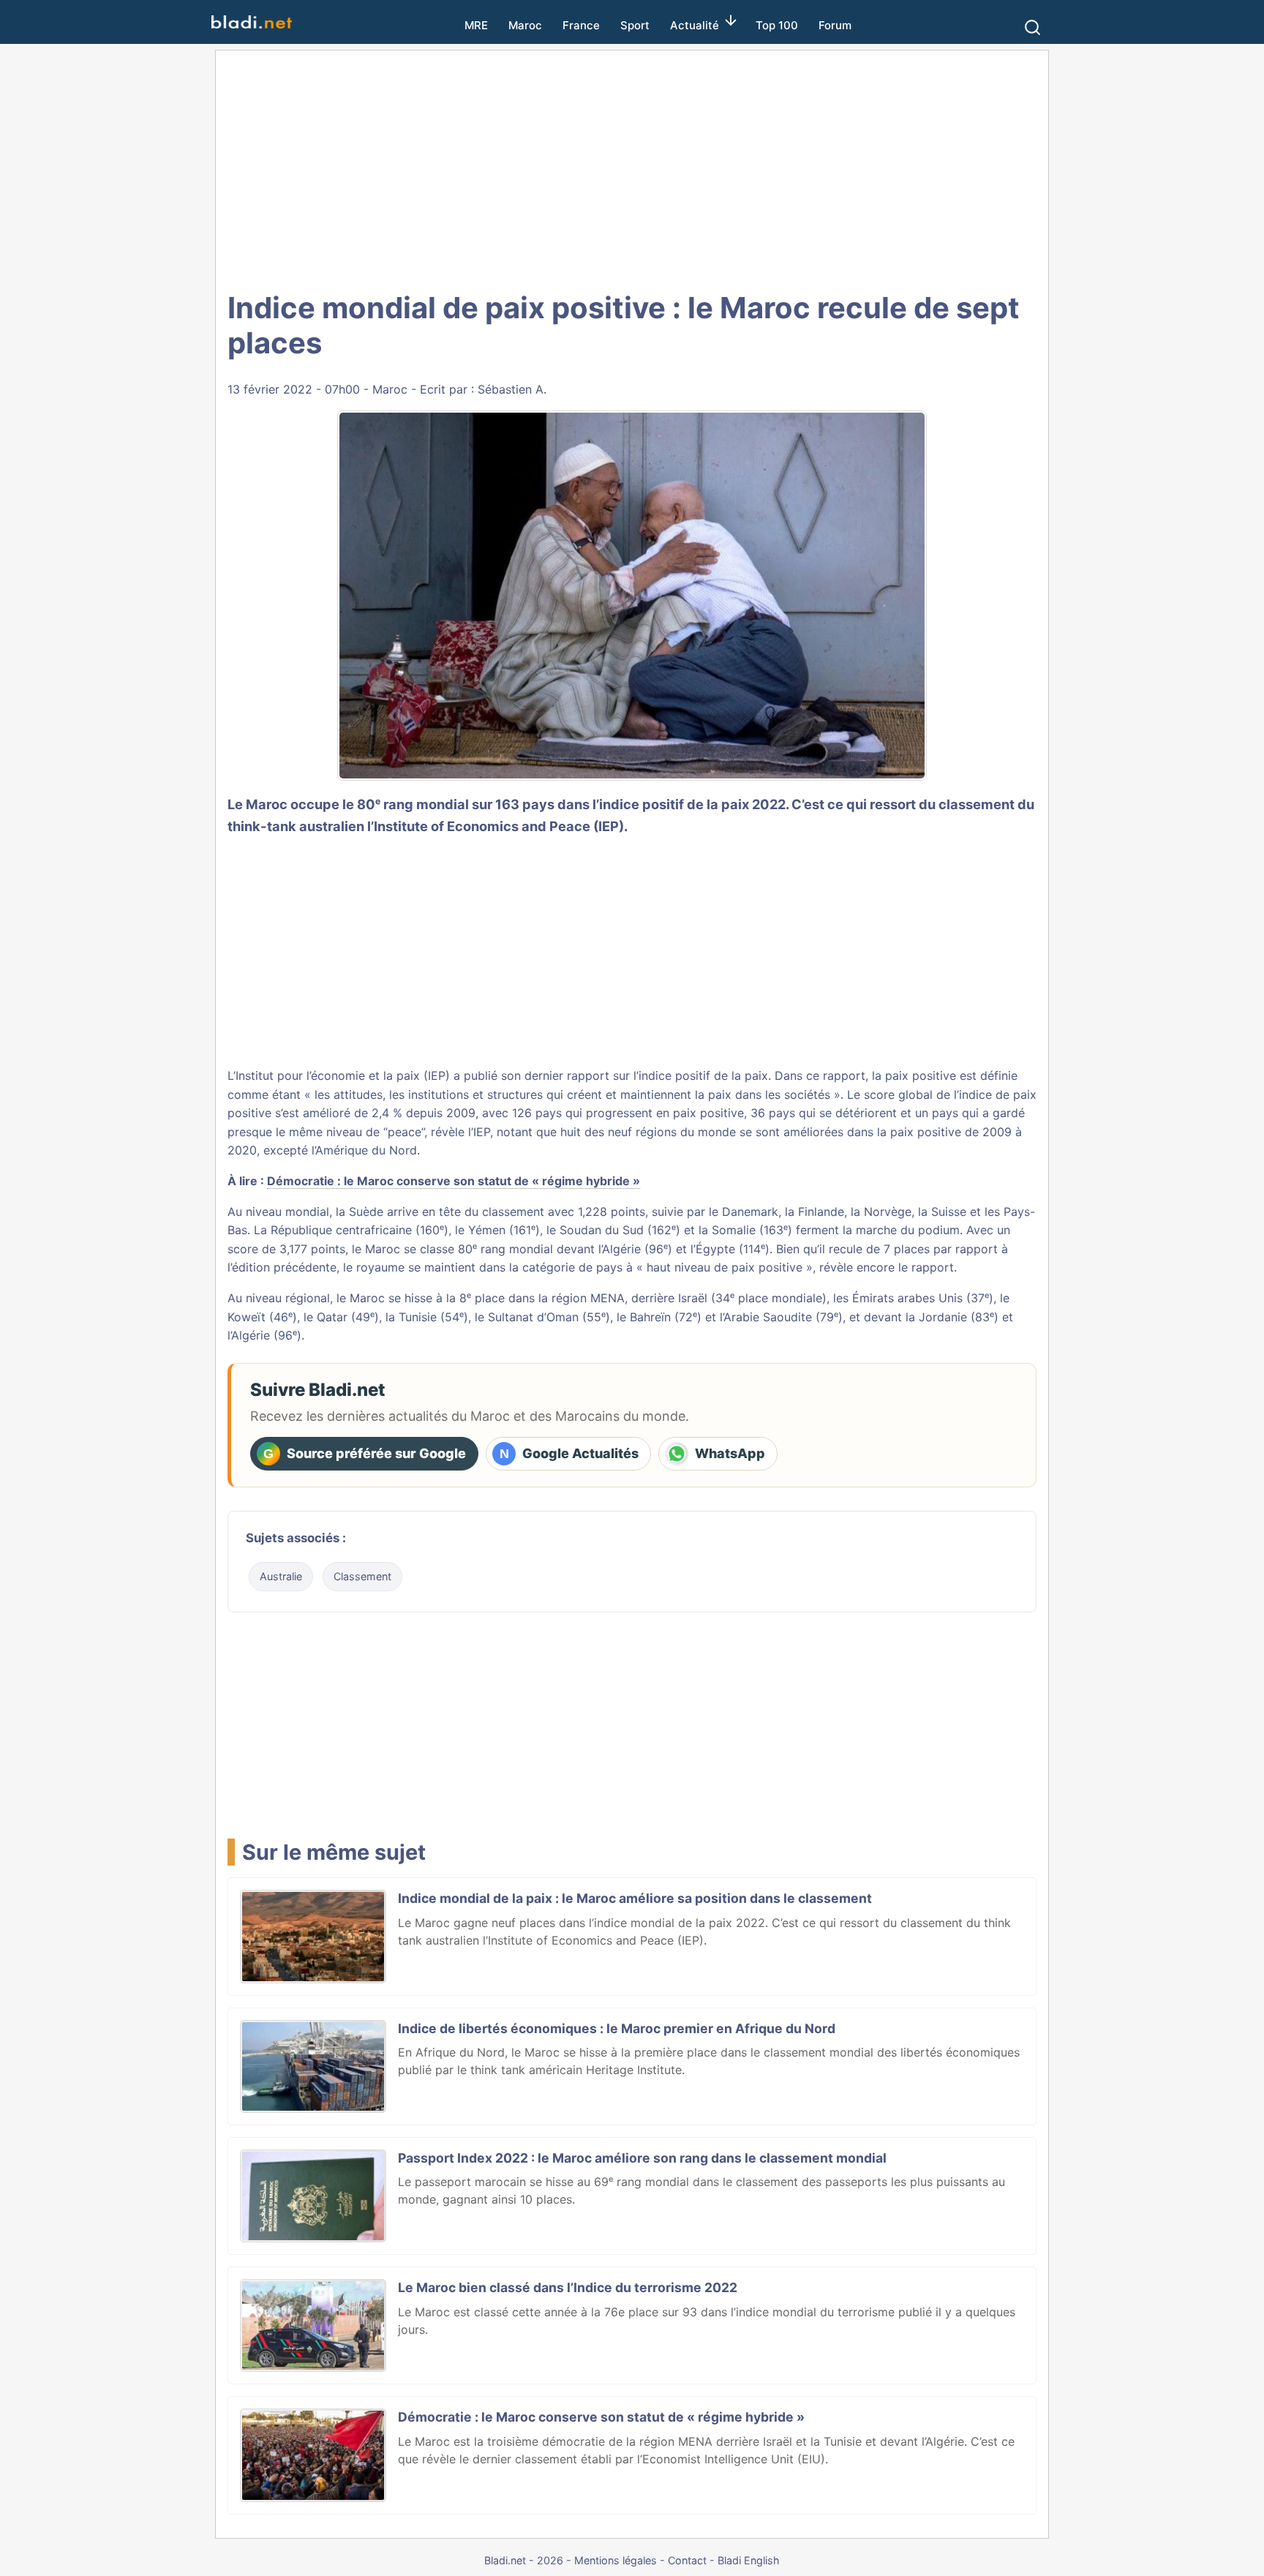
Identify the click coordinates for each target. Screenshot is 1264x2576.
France (581, 25)
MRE (476, 25)
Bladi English (749, 2560)
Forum (835, 25)
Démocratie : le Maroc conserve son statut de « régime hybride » (454, 1181)
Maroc (525, 25)
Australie (281, 1576)
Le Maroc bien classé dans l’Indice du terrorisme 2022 (568, 2287)
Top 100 (777, 25)
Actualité (695, 25)
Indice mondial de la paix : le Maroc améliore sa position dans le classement (635, 1898)
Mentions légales (616, 2560)
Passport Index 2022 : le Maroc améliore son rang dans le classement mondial (642, 2158)
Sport (635, 25)
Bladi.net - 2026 (524, 2560)
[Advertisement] (632, 168)
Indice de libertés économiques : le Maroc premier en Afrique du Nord (617, 2028)
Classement (362, 1576)
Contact (687, 2560)
